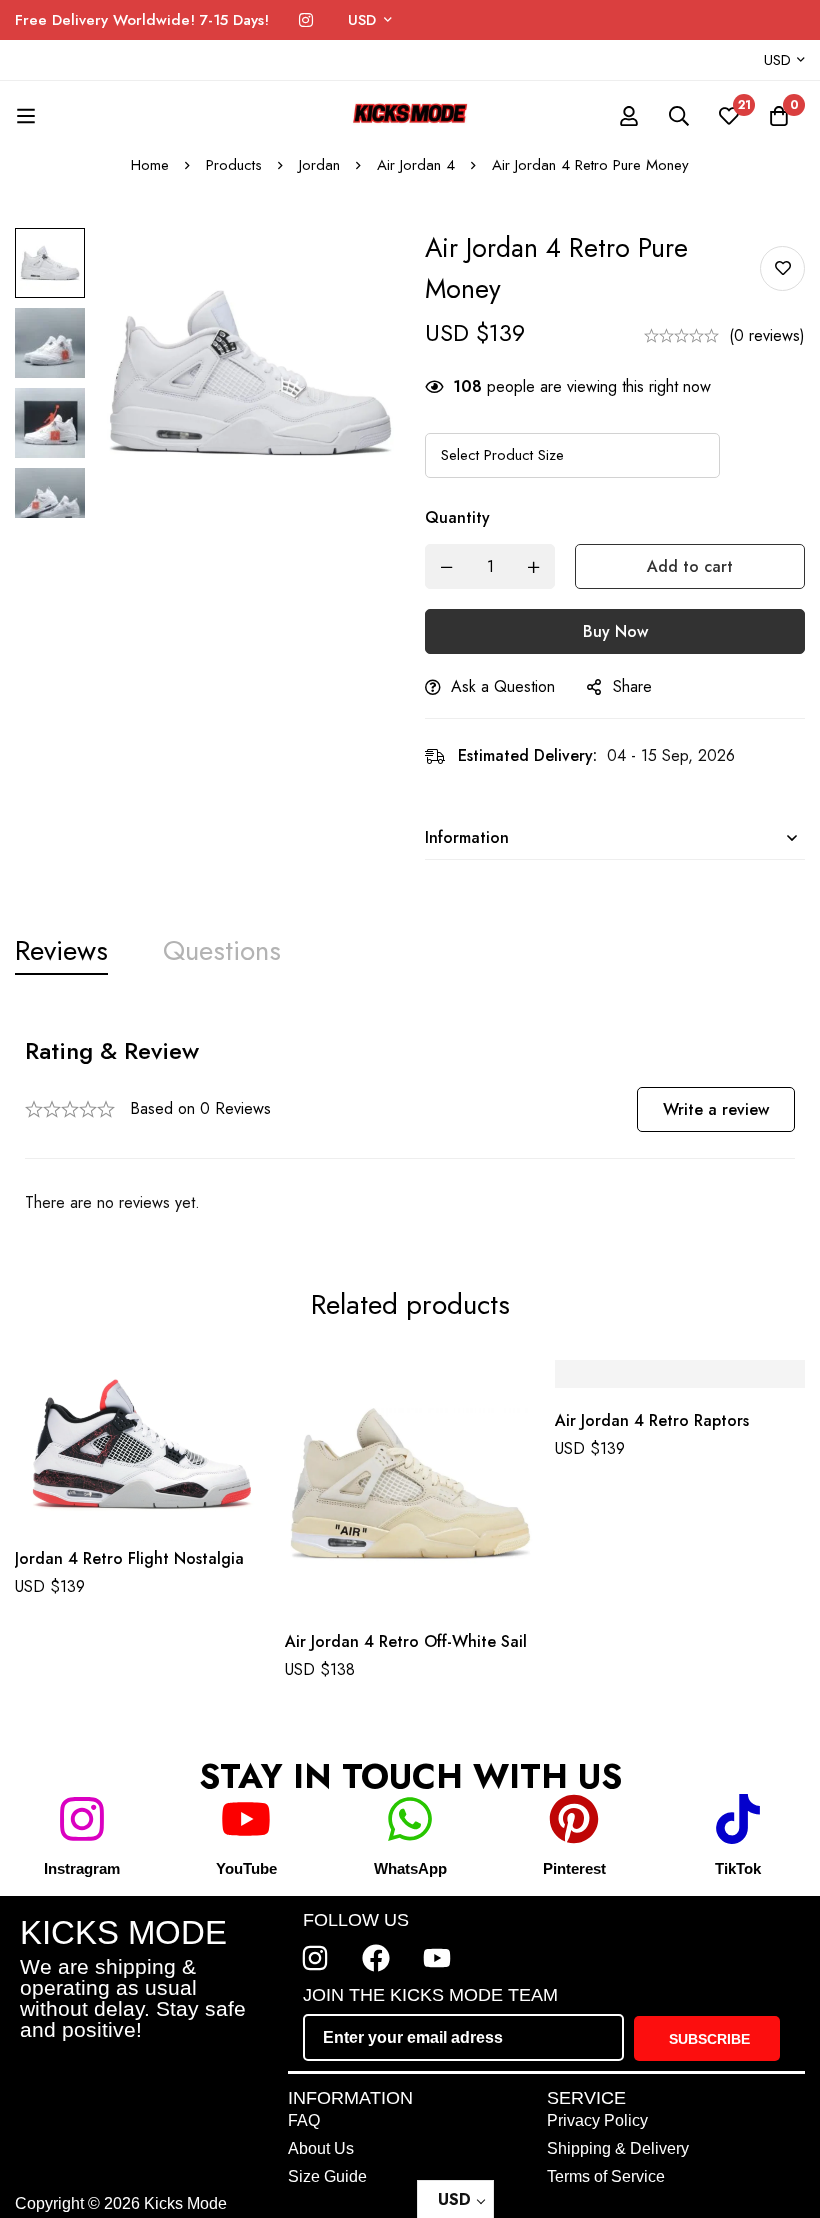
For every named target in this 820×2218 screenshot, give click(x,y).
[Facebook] (376, 1958)
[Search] (679, 116)
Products (234, 165)
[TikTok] (738, 1819)
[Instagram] (306, 20)
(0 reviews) (767, 335)
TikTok (738, 1868)
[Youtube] (437, 1958)
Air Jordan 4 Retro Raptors (652, 1420)
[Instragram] (82, 1819)
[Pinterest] (574, 1819)
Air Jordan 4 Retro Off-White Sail (406, 1641)
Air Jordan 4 (416, 165)
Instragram (82, 1868)
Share (632, 686)
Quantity (457, 517)
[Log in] (629, 116)
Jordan (319, 165)
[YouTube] (246, 1819)
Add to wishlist (782, 268)
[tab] (61, 951)
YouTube (246, 1868)
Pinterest (574, 1868)
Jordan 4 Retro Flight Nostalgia (129, 1557)
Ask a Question (503, 686)
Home (150, 165)
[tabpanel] (410, 1125)
